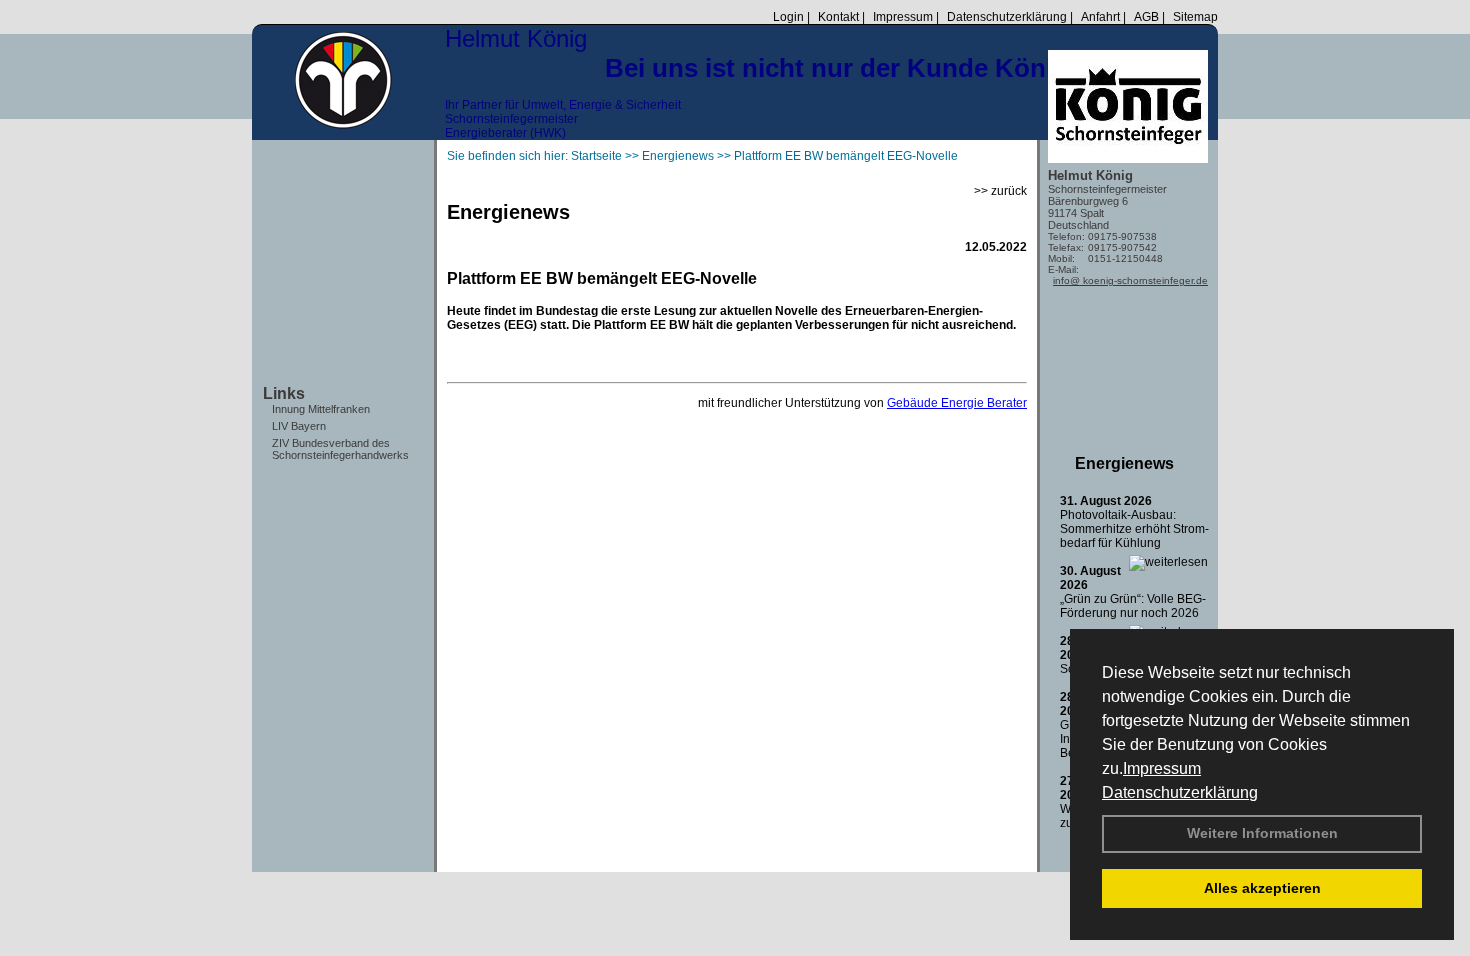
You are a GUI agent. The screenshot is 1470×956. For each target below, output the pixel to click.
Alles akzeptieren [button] (1262, 888)
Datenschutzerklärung (1180, 792)
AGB (1146, 17)
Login (788, 17)
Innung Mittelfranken (321, 409)
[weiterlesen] (1168, 562)
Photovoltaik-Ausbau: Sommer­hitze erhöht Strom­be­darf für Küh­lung (1134, 529)
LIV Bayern (299, 426)
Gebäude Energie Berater (957, 403)
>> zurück (1000, 191)
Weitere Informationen (1262, 833)
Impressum (1162, 768)
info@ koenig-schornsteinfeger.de (1130, 280)
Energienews (1124, 463)
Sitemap (1195, 17)
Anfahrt (1100, 17)
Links (284, 393)
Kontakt (838, 17)
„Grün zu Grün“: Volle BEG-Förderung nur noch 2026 (1133, 606)
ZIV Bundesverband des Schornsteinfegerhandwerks (340, 449)
